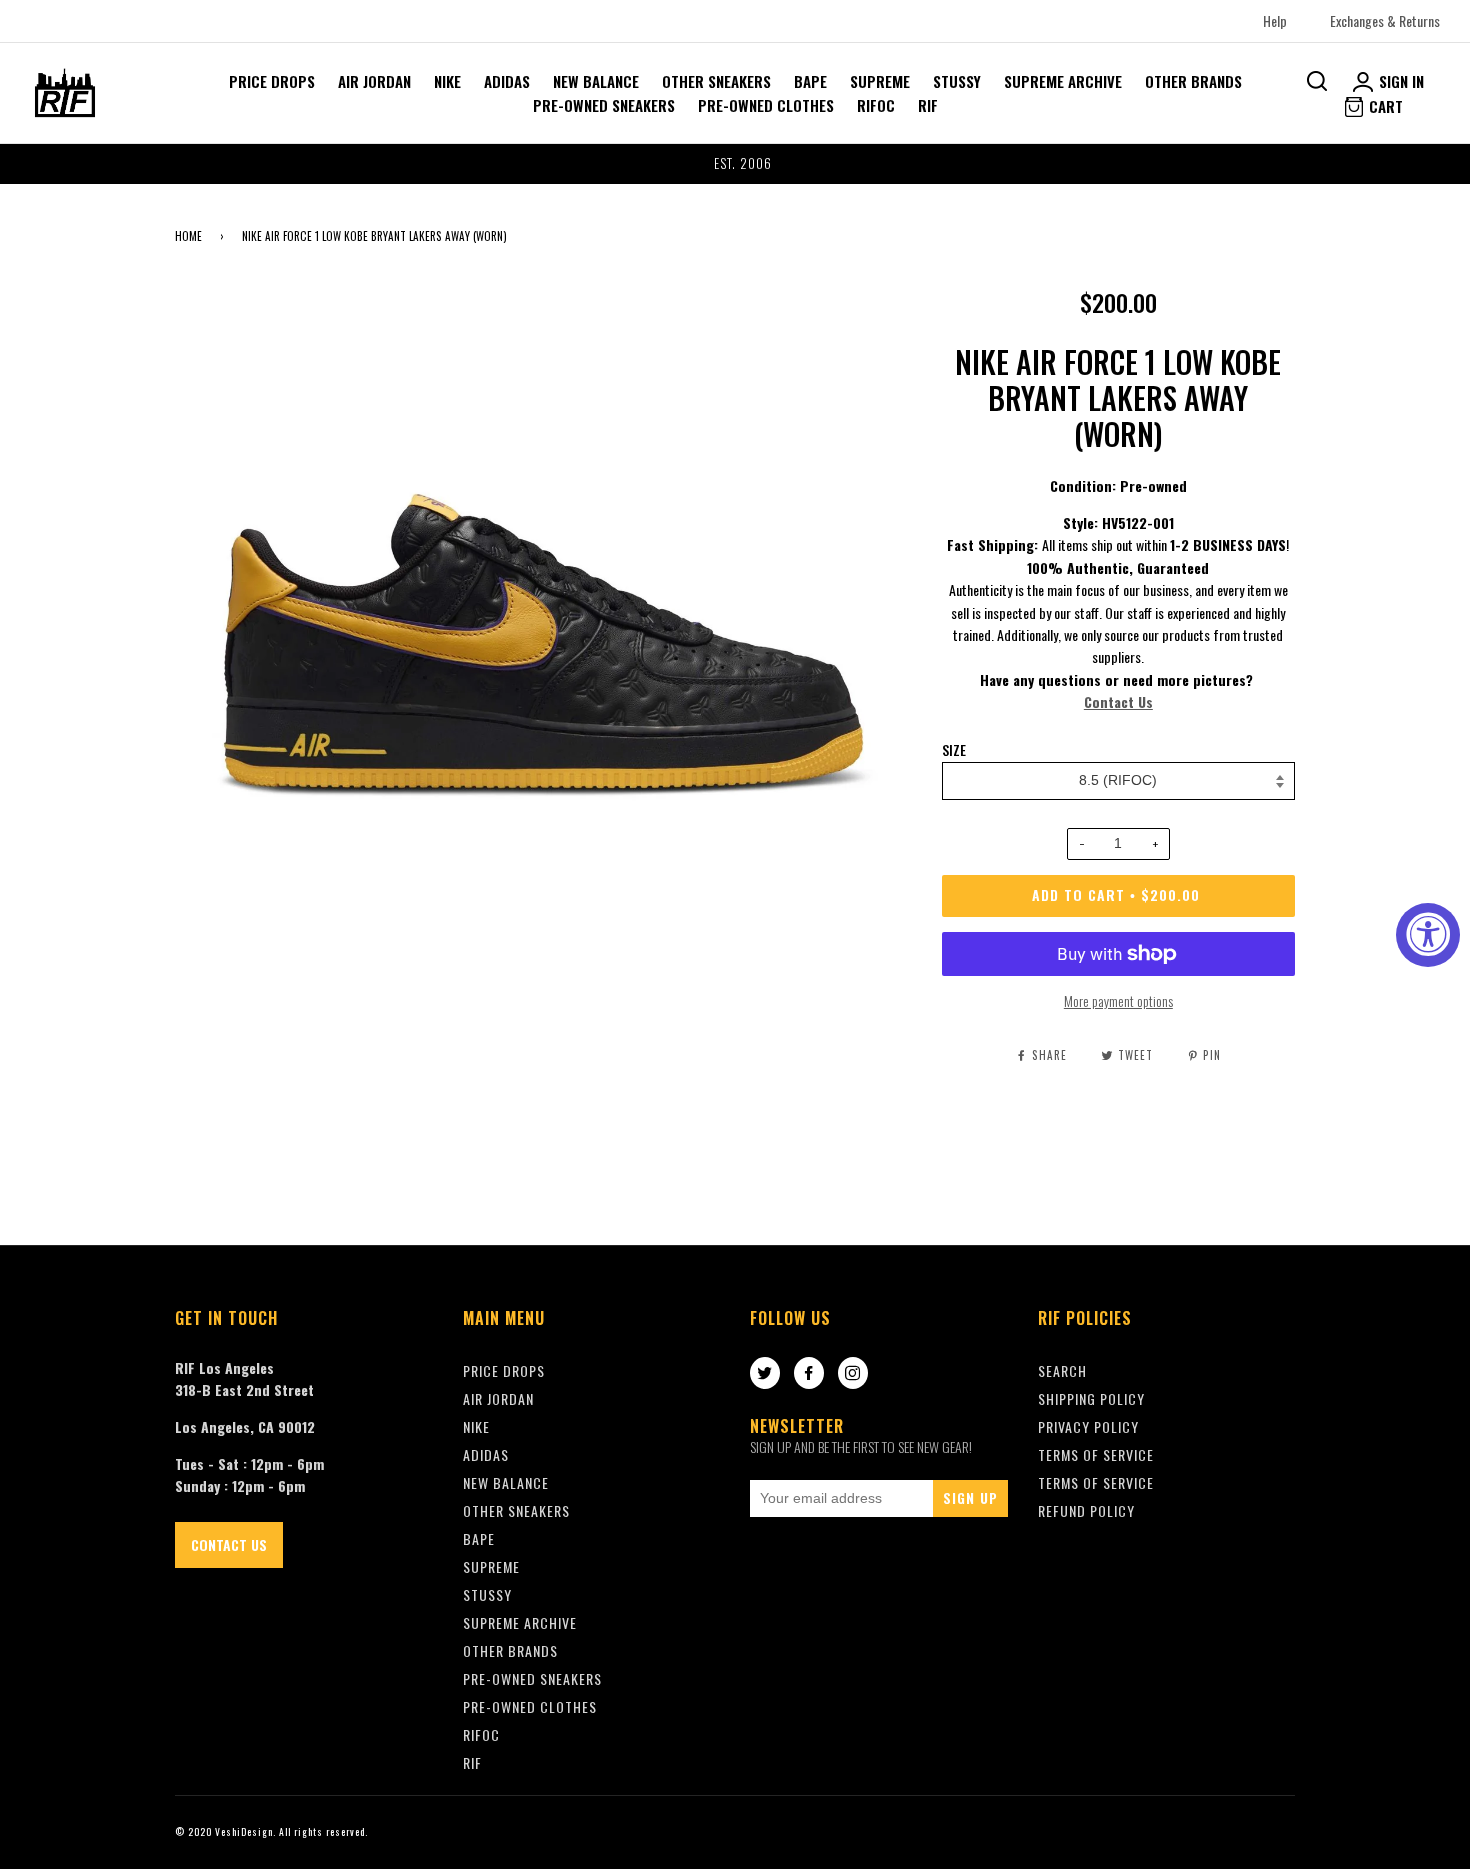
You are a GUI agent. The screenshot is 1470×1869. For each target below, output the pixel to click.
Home (188, 236)
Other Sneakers (716, 81)
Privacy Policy (1088, 1426)
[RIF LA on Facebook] (809, 1374)
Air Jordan (374, 81)
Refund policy (1086, 1510)
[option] (735, 164)
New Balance (596, 81)
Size (954, 750)
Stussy (957, 81)
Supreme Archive (1063, 81)
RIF (928, 105)
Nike (447, 81)
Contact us (229, 1544)
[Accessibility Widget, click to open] (1428, 935)
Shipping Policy (1091, 1398)
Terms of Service (1096, 1482)
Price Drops (272, 81)
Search (1062, 1370)
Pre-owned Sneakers (604, 105)
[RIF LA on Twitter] (765, 1374)
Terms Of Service (1096, 1454)
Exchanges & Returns (1385, 20)
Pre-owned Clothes (766, 105)
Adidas (507, 81)
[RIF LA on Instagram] (853, 1374)
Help (1275, 20)
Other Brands (1193, 81)
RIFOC (876, 105)
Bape (810, 81)
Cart (1384, 106)
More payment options (1118, 1000)
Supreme (880, 81)
